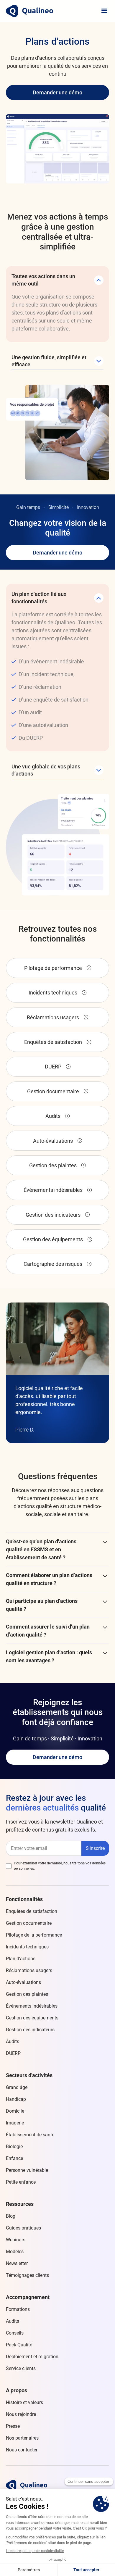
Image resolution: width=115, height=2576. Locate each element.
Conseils (15, 2333)
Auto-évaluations (23, 1982)
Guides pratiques (23, 2228)
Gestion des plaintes (27, 1994)
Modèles (15, 2252)
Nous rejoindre (21, 2414)
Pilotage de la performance (34, 1935)
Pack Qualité (19, 2345)
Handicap (16, 2099)
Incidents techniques (27, 1947)
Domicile (15, 2111)
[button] (104, 11)
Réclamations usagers (29, 1970)
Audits (13, 2041)
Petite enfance (21, 2182)
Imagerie (15, 2123)
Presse (13, 2426)
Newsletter (17, 2263)
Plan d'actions (21, 1959)
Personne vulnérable (27, 2170)
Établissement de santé (30, 2135)
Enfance (14, 2158)
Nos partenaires (22, 2438)
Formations (18, 2309)
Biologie (14, 2147)
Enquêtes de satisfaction (32, 1911)
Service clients (21, 2368)
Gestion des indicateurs (30, 2030)
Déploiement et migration (32, 2357)
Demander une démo (57, 92)
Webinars (16, 2240)
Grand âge (17, 2087)
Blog (11, 2216)
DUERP (13, 2053)
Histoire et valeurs (24, 2402)
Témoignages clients (27, 2275)
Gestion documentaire (29, 1923)
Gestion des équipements (32, 2018)
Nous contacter (22, 2450)
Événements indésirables (32, 2006)
